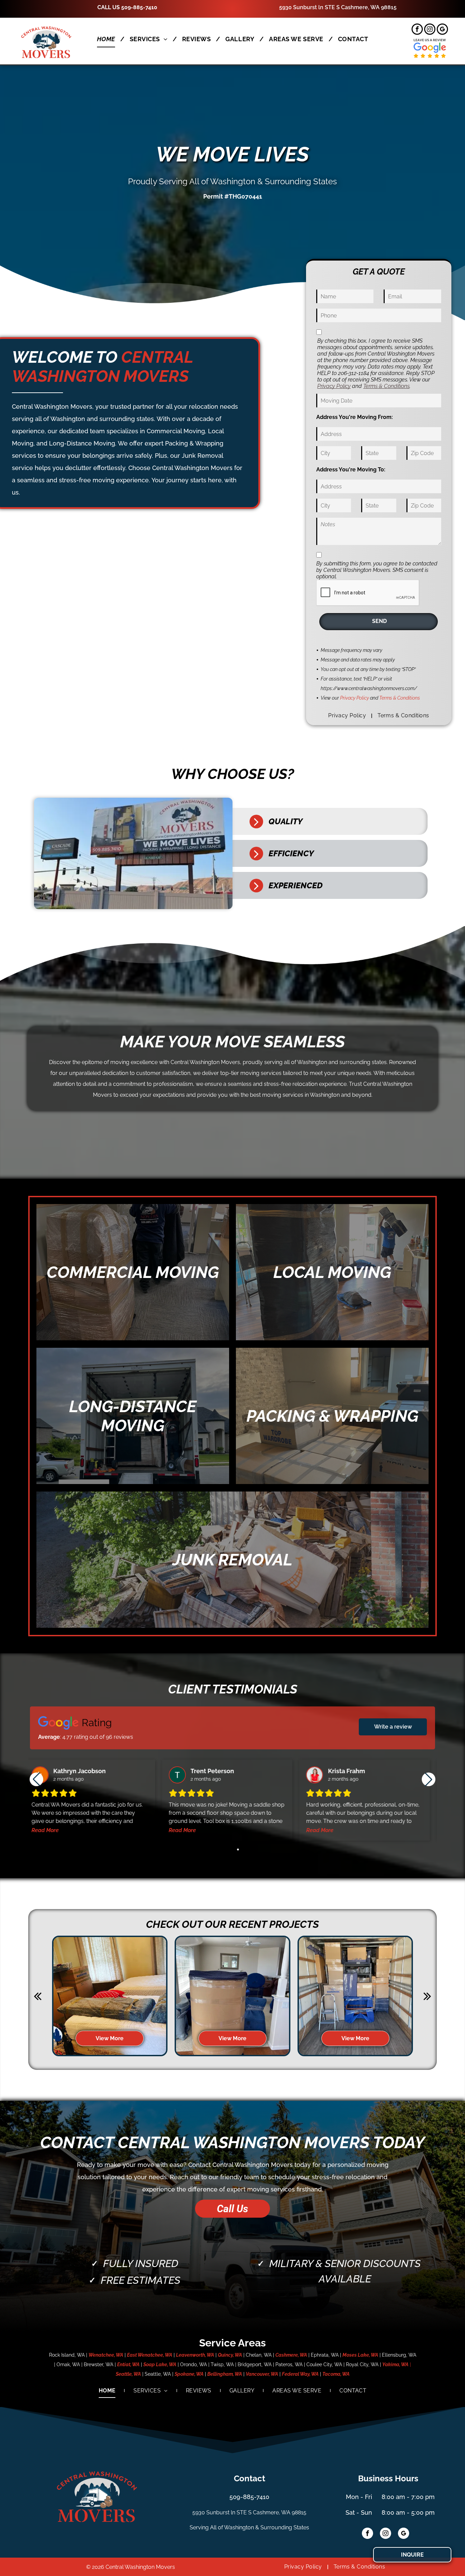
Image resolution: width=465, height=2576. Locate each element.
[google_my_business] (442, 30)
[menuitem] (108, 39)
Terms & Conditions (386, 386)
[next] (427, 1996)
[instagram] (430, 30)
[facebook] (417, 30)
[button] (429, 1779)
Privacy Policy (334, 386)
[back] (38, 1996)
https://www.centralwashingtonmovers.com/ (369, 688)
